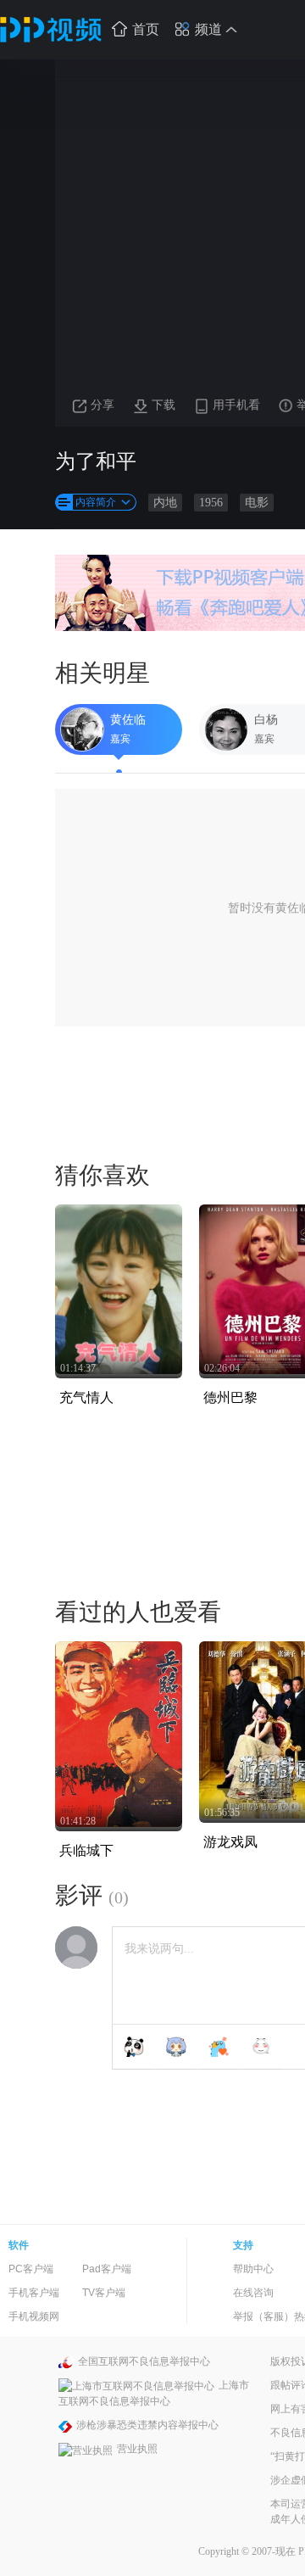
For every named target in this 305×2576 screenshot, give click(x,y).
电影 (257, 503)
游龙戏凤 (230, 1842)
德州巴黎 (230, 1397)
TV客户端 (104, 2293)
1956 (211, 503)
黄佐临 (128, 720)
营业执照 (137, 2449)
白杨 (266, 720)
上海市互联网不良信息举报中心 (154, 2393)
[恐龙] (219, 2047)
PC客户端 (31, 2269)
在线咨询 (253, 2293)
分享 (103, 405)
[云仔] (261, 2047)
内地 (165, 503)
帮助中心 (253, 2269)
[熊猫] (134, 2047)
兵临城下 (86, 1850)
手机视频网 (34, 2316)
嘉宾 (120, 739)
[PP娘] (176, 2047)
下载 (164, 405)
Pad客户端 (107, 2269)
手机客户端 (34, 2293)
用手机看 (236, 405)
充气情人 (86, 1397)
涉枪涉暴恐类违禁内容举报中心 (147, 2425)
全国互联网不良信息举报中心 (144, 2361)
